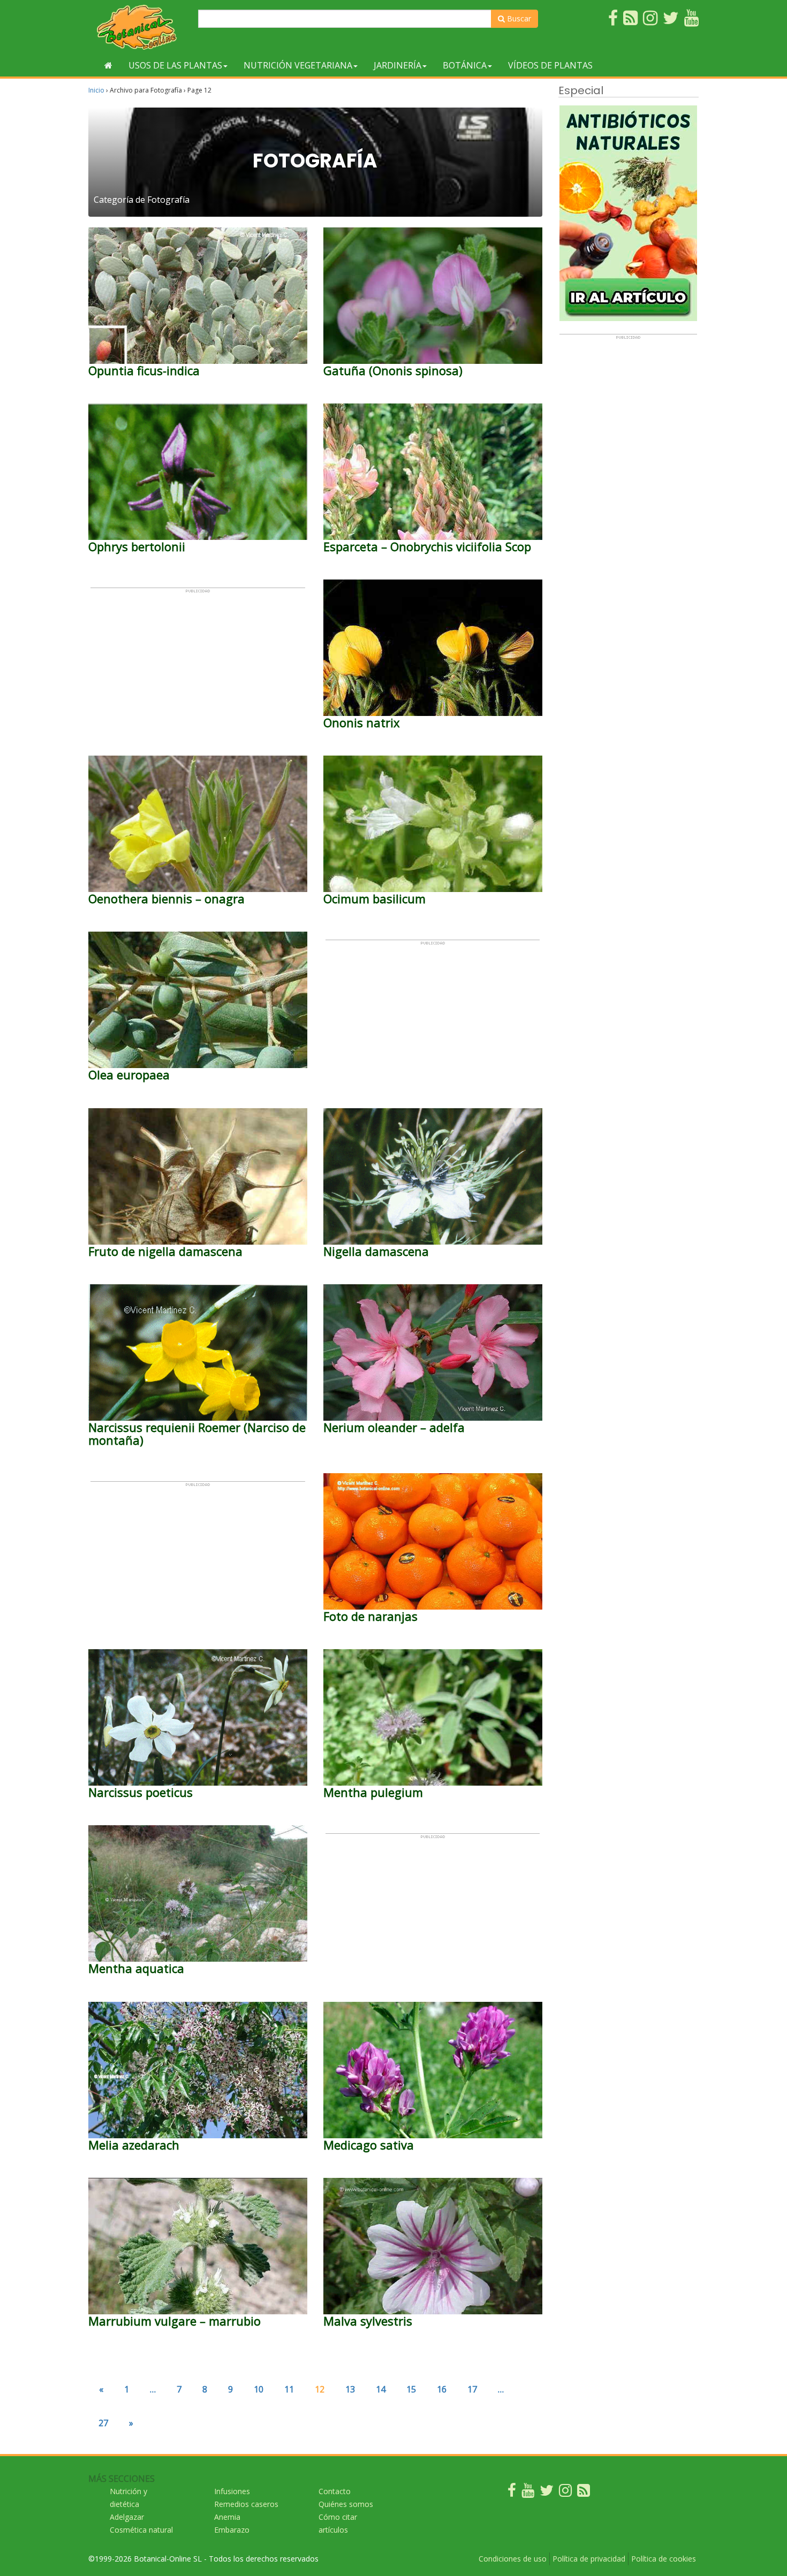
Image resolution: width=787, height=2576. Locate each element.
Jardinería (398, 65)
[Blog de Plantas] (584, 2493)
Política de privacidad (589, 2559)
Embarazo (232, 2530)
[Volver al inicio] (108, 65)
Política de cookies (664, 2559)
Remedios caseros (246, 2504)
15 (411, 2389)
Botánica (465, 65)
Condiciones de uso (513, 2559)
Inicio (96, 90)
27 (103, 2423)
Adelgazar (127, 2517)
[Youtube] (528, 2493)
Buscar (518, 18)
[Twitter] (547, 2493)
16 (442, 2389)
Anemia (227, 2517)
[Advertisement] (198, 668)
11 (289, 2389)
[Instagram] (565, 2493)
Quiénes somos (346, 2504)
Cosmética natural (141, 2530)
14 (381, 2389)
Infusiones (232, 2491)
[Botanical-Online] (139, 27)
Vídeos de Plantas (550, 65)
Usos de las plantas (175, 65)
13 (350, 2389)
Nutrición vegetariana (298, 65)
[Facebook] (512, 2493)
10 (259, 2389)
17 (472, 2389)
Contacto (335, 2491)
